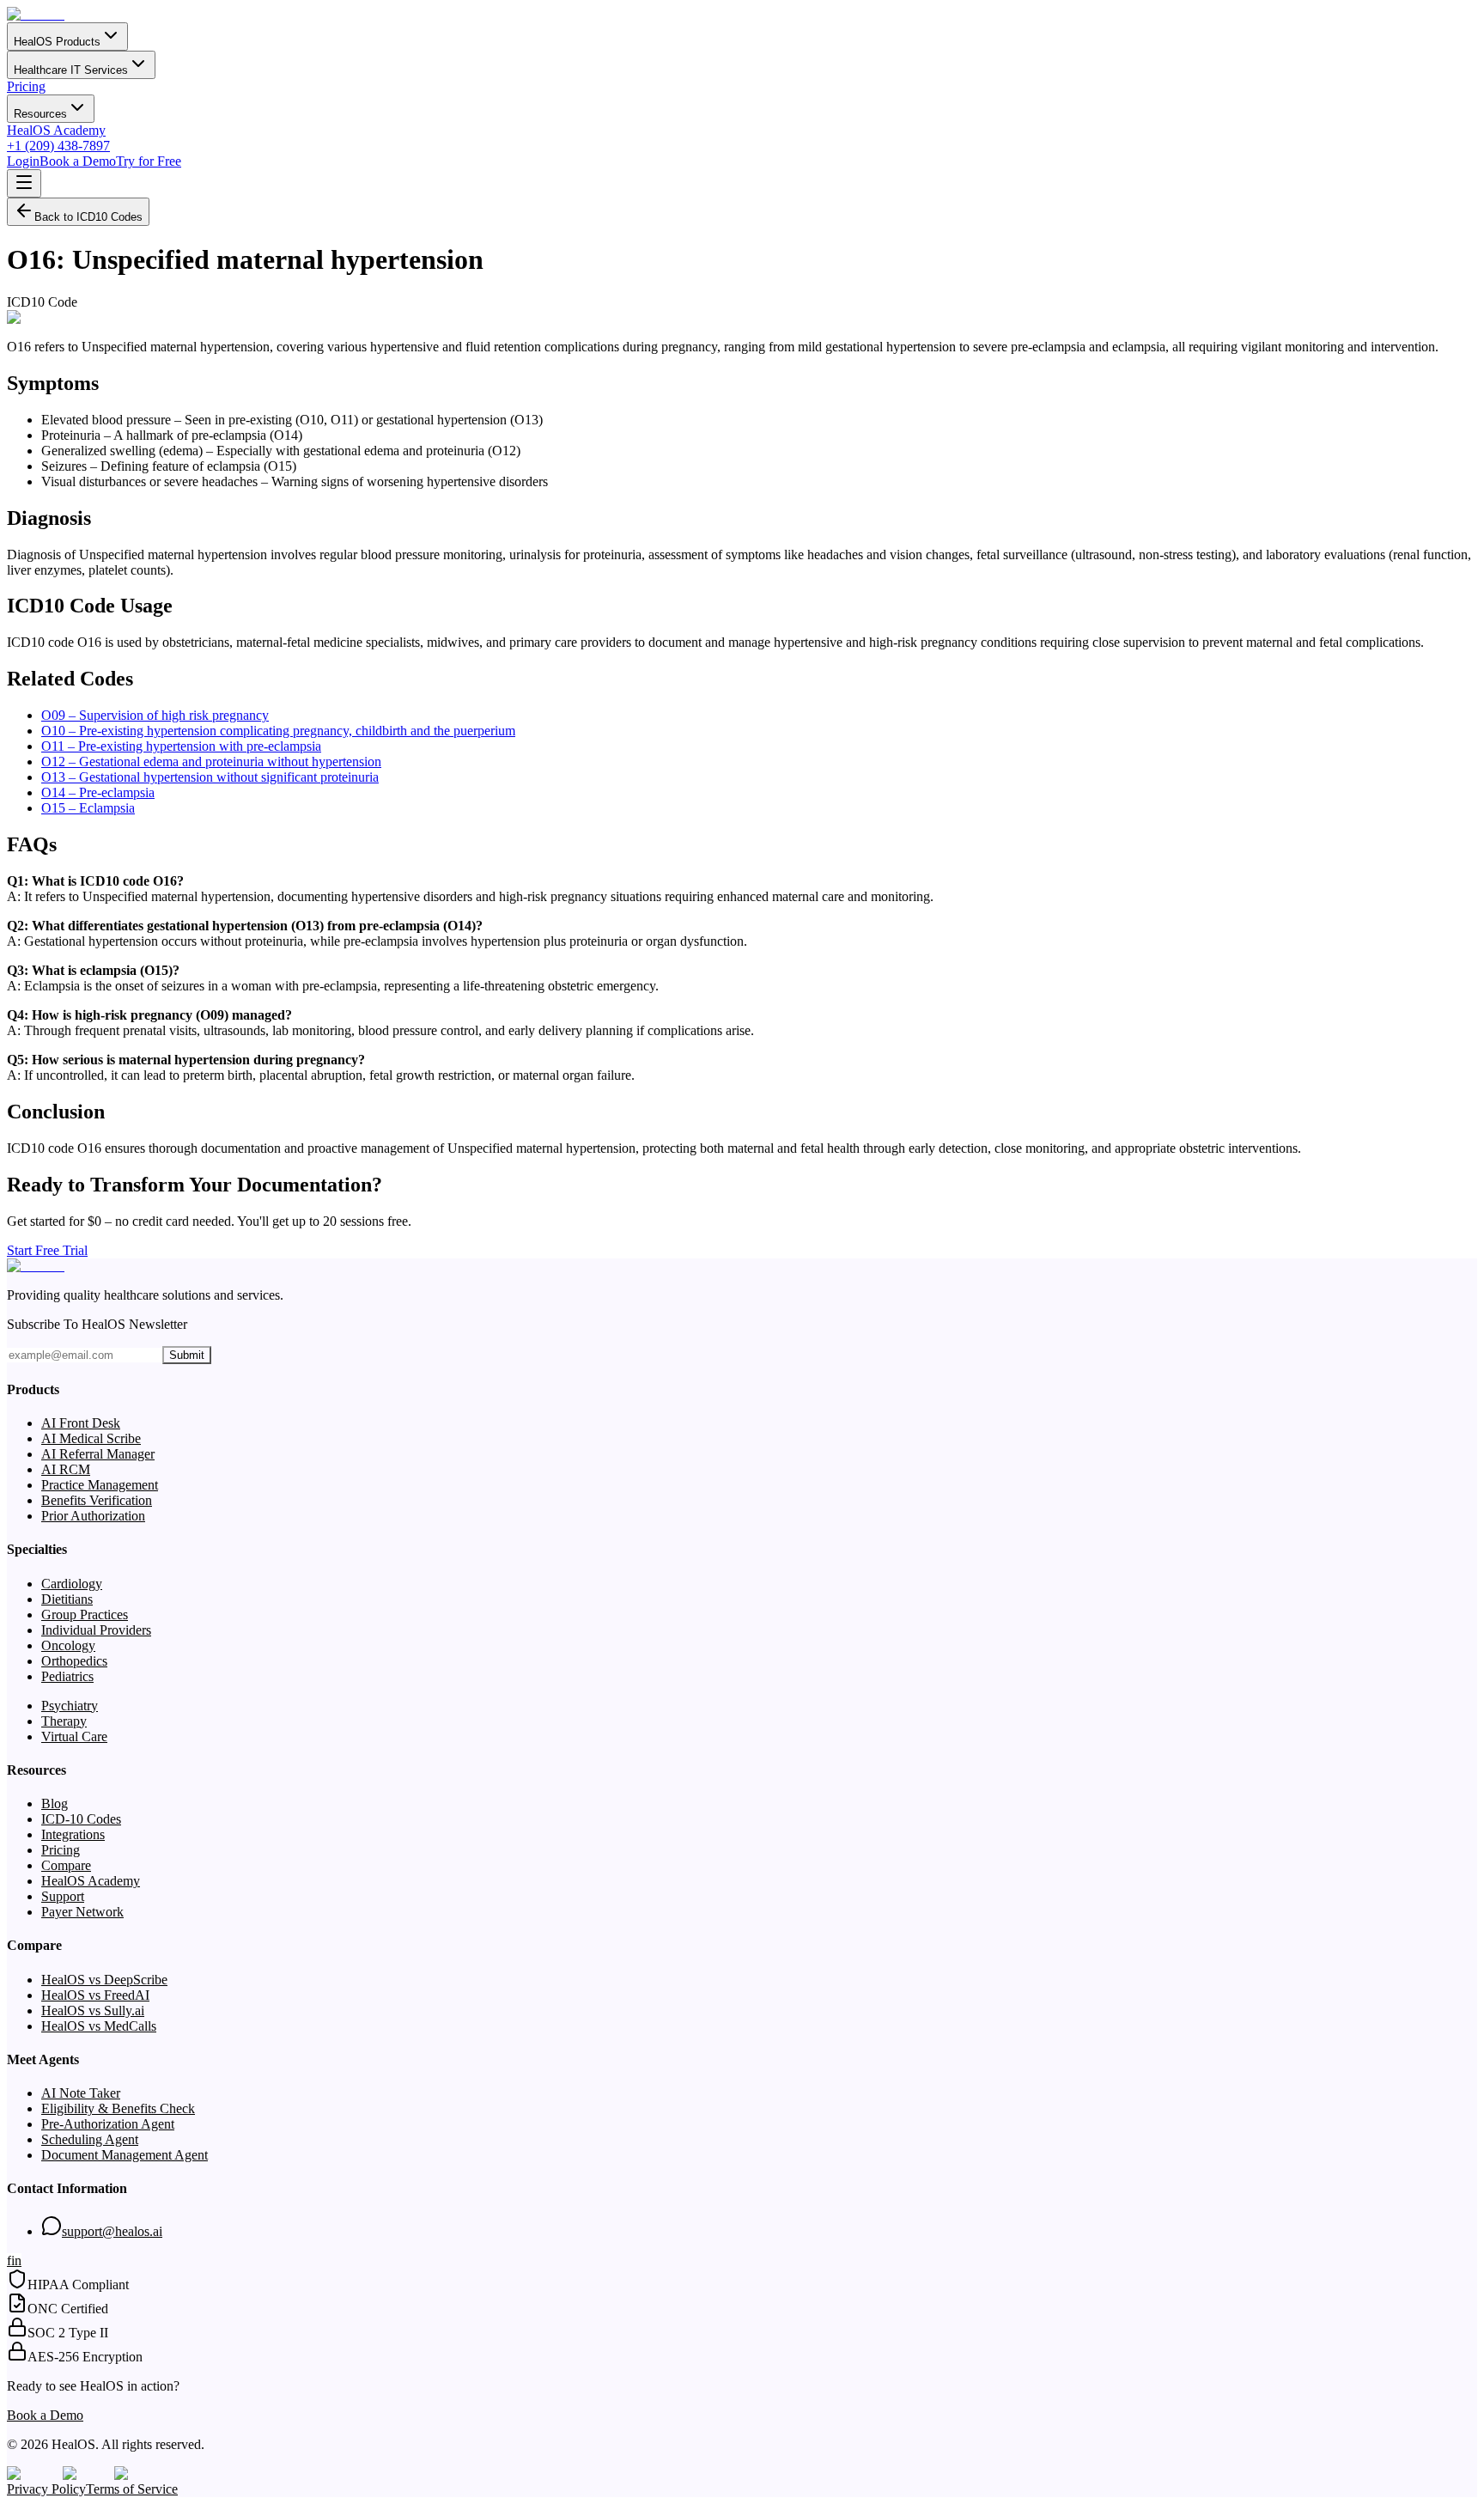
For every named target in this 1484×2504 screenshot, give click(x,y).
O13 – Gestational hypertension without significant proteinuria (210, 777)
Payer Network (82, 1912)
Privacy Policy (46, 2489)
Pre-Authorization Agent (108, 2124)
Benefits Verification (97, 1500)
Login (23, 161)
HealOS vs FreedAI (95, 1995)
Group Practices (85, 1615)
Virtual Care (74, 1736)
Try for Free (149, 161)
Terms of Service (132, 2489)
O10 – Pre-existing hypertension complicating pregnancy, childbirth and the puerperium (278, 731)
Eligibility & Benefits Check (118, 2108)
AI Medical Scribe (91, 1438)
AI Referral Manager (98, 1454)
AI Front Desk (81, 1423)
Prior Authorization (93, 1516)
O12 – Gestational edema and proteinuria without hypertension (211, 762)
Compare (66, 1865)
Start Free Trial (47, 1250)
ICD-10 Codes (81, 1819)
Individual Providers (96, 1630)
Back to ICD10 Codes (88, 217)
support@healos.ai (112, 2231)
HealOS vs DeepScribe (104, 1980)
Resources (40, 114)
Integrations (73, 1834)
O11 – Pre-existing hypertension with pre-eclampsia (181, 746)
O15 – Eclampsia (88, 808)
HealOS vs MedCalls (99, 2026)
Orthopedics (74, 1661)
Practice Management (100, 1485)
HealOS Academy (56, 130)
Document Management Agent (125, 2155)
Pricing (26, 86)
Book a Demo (78, 161)
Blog (55, 1803)
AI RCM (66, 1469)
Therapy (64, 1721)
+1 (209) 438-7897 (58, 146)
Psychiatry (70, 1706)
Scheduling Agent (90, 2139)
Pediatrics (67, 1676)
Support (63, 1896)
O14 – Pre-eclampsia (98, 792)
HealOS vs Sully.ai (93, 2011)
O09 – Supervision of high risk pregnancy (155, 715)
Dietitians (67, 1599)
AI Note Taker (81, 2093)
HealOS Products (57, 42)
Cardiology (72, 1584)
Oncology (68, 1645)
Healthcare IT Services (71, 70)
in (16, 2260)
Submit (187, 1355)
